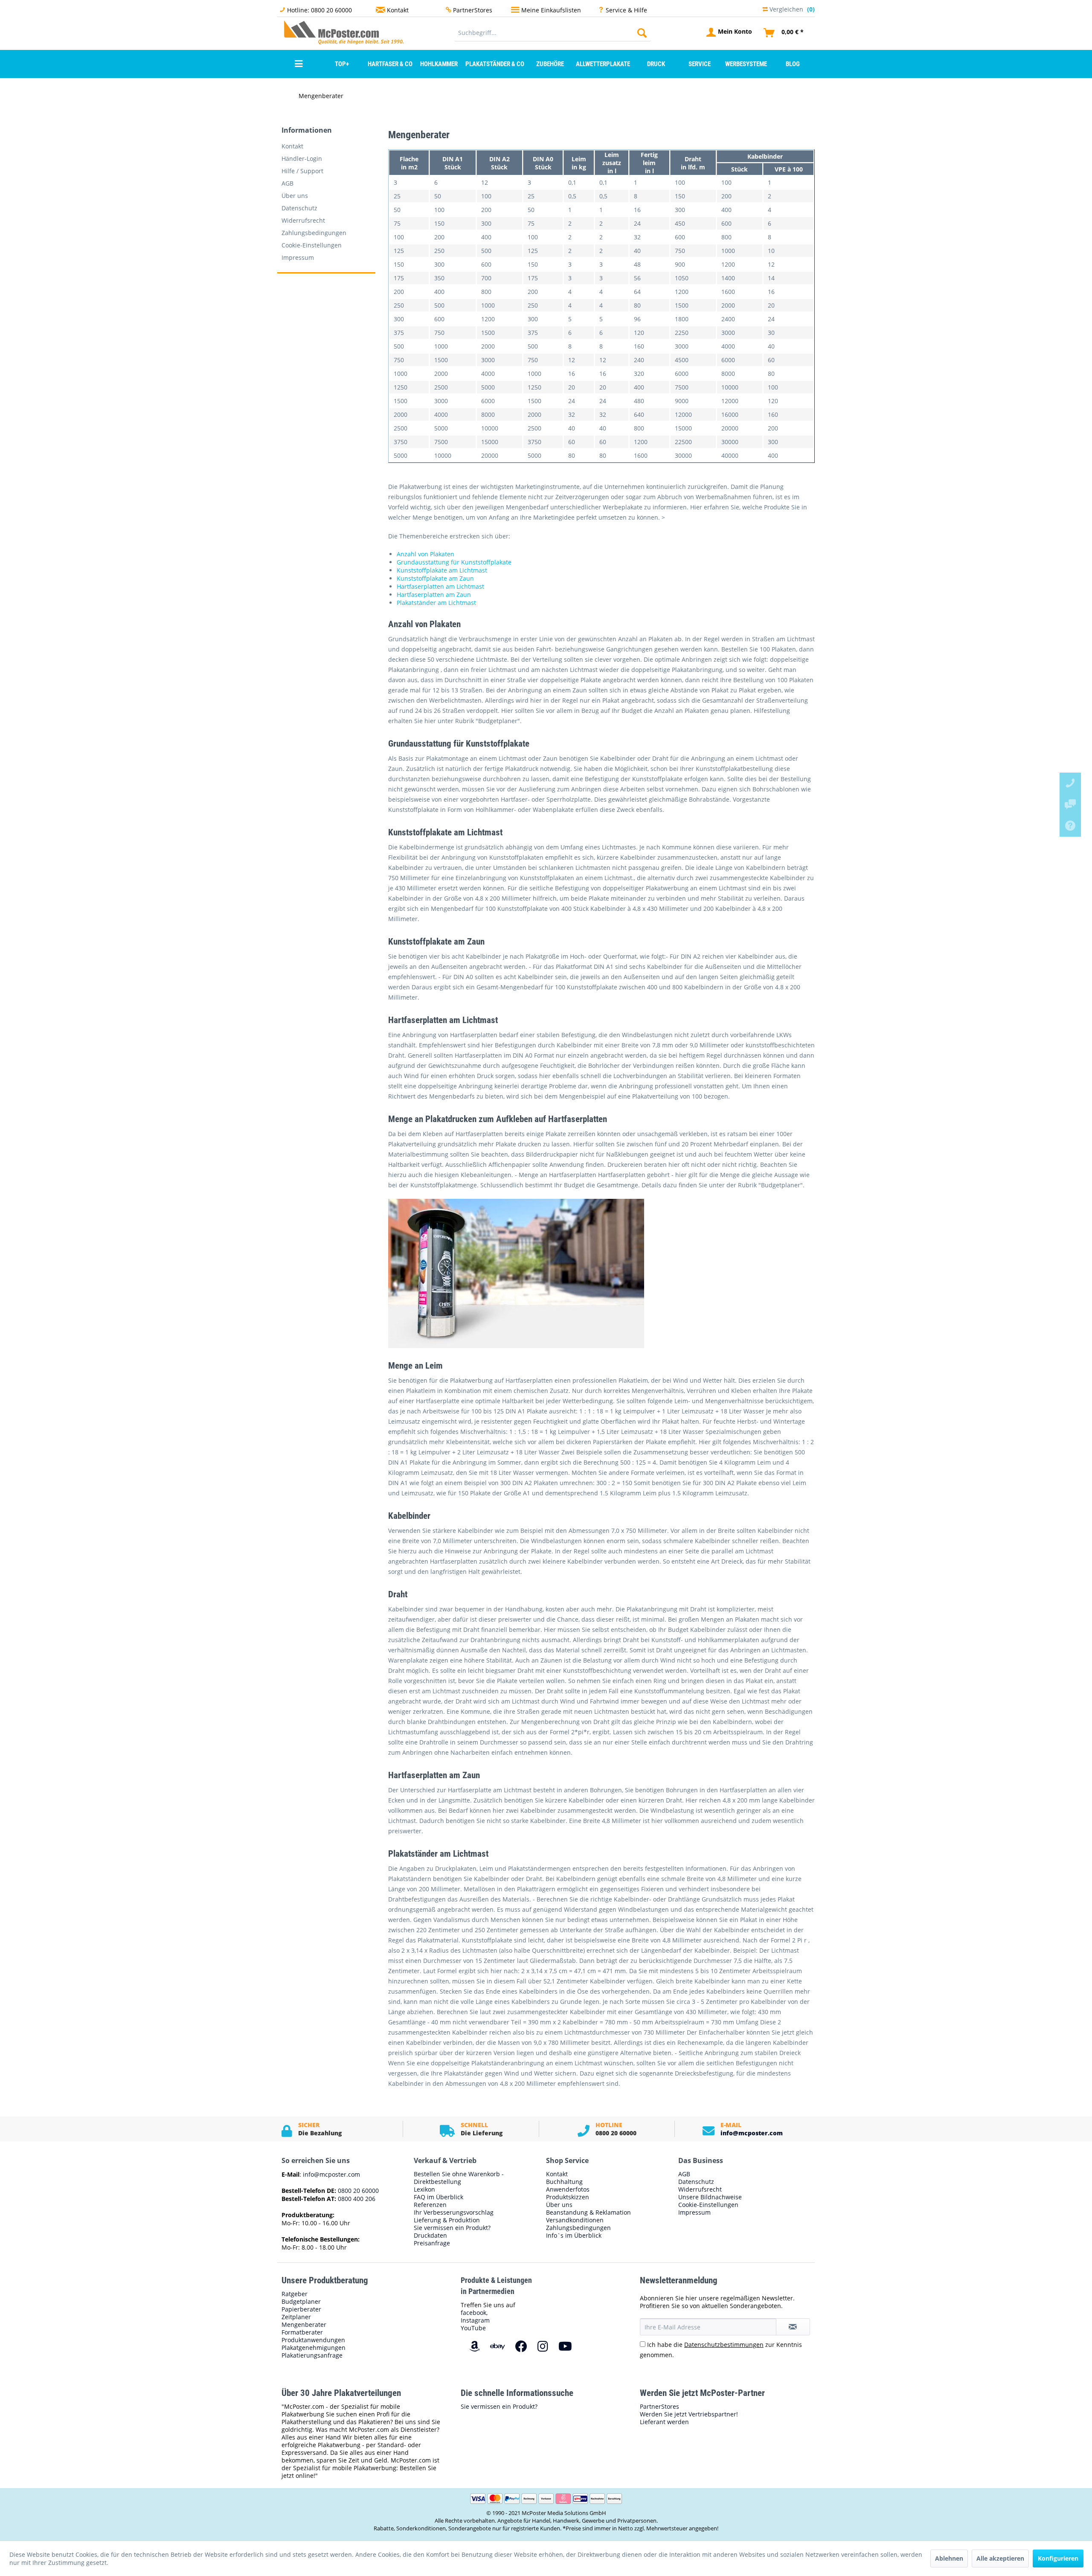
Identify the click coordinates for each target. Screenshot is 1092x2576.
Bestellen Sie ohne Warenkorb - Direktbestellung (459, 2178)
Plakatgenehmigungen (314, 2348)
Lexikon (424, 2189)
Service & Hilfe (626, 10)
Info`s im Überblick (574, 2236)
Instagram (475, 2320)
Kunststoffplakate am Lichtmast (442, 570)
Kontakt (398, 10)
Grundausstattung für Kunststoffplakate (454, 562)
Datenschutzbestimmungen (724, 2345)
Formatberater (302, 2332)
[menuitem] (553, 33)
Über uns (295, 196)
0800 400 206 (356, 2199)
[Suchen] (642, 33)
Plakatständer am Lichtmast (436, 603)
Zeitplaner (296, 2317)
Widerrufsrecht (303, 220)
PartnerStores (473, 10)
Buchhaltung (564, 2182)
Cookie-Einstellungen (312, 245)
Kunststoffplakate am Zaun (435, 578)
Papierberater (301, 2309)
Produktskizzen (568, 2197)
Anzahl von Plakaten (425, 554)
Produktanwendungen (313, 2340)
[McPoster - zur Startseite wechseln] (301, 32)
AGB (288, 183)
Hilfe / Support (302, 171)
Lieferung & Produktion (447, 2220)
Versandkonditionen (575, 2220)
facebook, (474, 2313)
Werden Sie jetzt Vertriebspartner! (689, 2414)
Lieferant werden (664, 2422)
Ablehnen (949, 2558)
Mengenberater (304, 2325)
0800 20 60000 (357, 2191)
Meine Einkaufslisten (551, 10)
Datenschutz (299, 208)
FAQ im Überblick (439, 2197)
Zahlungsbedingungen (314, 233)
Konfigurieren (1058, 2558)
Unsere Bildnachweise (710, 2197)
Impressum (298, 257)
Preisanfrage (432, 2243)
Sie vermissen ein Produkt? (452, 2228)
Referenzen (430, 2205)
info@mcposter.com (752, 2133)
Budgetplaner (301, 2302)
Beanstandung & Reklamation (588, 2213)
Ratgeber (295, 2294)
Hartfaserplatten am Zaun (434, 595)
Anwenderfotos (568, 2189)
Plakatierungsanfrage (312, 2355)
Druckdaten (430, 2236)
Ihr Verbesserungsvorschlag (454, 2213)
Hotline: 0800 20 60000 (319, 10)
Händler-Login (302, 158)
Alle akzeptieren (1000, 2558)
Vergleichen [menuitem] (791, 8)
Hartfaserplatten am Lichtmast (440, 586)
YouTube (473, 2328)
